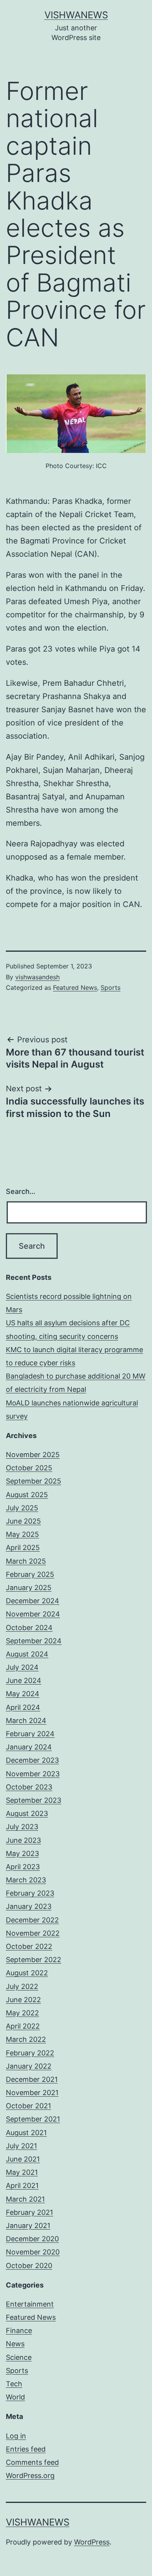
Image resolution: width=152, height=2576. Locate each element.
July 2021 (21, 2146)
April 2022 (23, 2026)
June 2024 (24, 1680)
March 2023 (26, 1880)
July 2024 (22, 1667)
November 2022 (33, 1933)
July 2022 (22, 1986)
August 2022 (27, 1973)
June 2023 (23, 1840)
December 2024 (33, 1601)
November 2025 (33, 1455)
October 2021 (28, 2106)
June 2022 (23, 2000)
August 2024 (27, 1654)
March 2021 (25, 2199)
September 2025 (34, 1481)
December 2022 (32, 1920)
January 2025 (29, 1588)
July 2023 (22, 1827)
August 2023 (27, 1813)
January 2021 (28, 2226)
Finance (19, 2330)
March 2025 (26, 1561)
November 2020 (33, 2252)
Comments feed (32, 2462)
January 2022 (29, 2066)
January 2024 (29, 1747)
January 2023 (29, 1906)
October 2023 (29, 1787)
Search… (21, 1191)
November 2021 (32, 2093)
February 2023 (30, 1893)
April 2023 (23, 1867)
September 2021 (33, 2119)
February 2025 (30, 1574)
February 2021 (29, 2212)
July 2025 (22, 1508)
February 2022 (30, 2053)
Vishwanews (76, 15)
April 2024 (23, 1707)
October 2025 (29, 1468)
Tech (14, 2384)
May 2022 (22, 2013)
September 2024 (34, 1641)
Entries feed (26, 2449)
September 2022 (34, 1960)
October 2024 (29, 1628)
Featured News (75, 987)
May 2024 (23, 1694)
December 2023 (32, 1760)
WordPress (92, 2542)
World (15, 2397)
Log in (16, 2436)
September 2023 (34, 1800)
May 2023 (22, 1853)
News (15, 2344)
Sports (110, 987)
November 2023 (33, 1774)
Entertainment (30, 2304)
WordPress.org (30, 2476)
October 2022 (29, 1946)
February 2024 (30, 1734)
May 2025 (22, 1534)
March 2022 (26, 2039)
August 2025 (27, 1495)
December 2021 (32, 2079)
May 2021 (22, 2172)
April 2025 (23, 1548)
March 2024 (26, 1721)
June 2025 (23, 1521)
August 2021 (26, 2133)
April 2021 (22, 2185)
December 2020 (32, 2239)
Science (19, 2357)
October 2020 (29, 2266)
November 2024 (33, 1614)
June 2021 (23, 2159)
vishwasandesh (37, 977)
